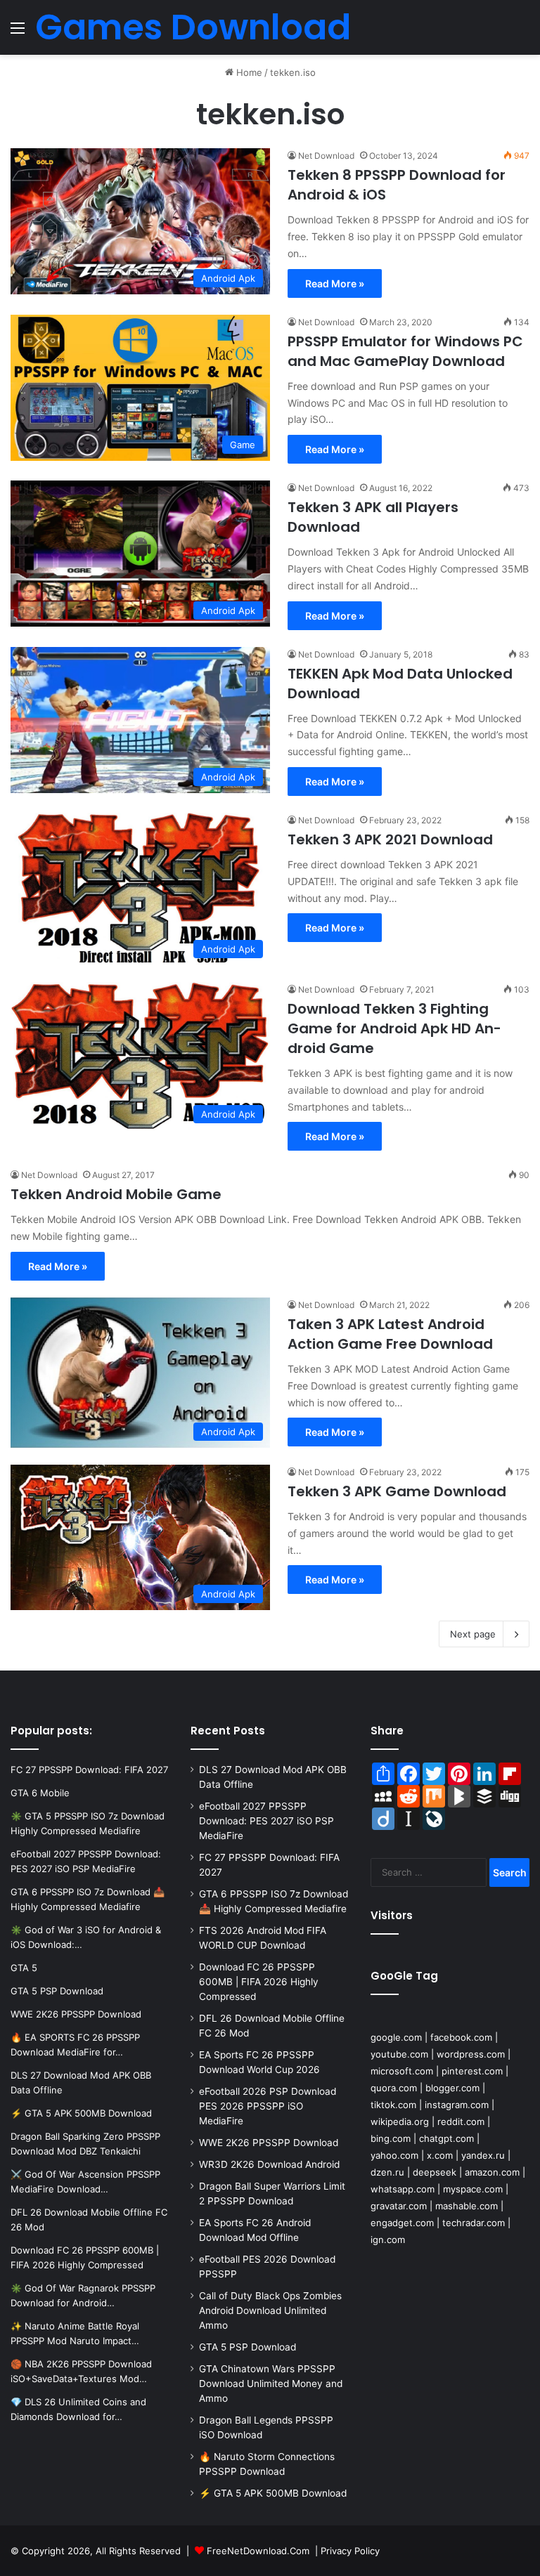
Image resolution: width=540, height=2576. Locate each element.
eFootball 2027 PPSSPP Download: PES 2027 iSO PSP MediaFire (266, 1821)
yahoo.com (394, 2155)
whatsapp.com (403, 2189)
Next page (473, 1634)
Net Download (326, 156)
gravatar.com (399, 2206)
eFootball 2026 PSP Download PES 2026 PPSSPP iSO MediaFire (268, 2106)
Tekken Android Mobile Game (116, 1194)
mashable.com (467, 2206)
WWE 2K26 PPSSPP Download (269, 2143)
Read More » (335, 283)
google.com (396, 2037)
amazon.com (492, 2172)
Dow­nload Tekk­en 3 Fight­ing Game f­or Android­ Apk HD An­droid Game (394, 1028)
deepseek (435, 2172)
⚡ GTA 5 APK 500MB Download (273, 2493)
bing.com (391, 2138)
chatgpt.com (446, 2138)
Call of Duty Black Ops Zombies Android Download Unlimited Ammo (270, 2310)
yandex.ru (483, 2155)
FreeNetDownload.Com (258, 2551)
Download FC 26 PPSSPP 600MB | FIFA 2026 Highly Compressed (259, 1982)
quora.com (394, 2088)
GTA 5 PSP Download (247, 2347)
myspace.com (473, 2189)
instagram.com (457, 2105)
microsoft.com (402, 2071)
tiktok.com (393, 2105)
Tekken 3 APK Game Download (397, 1491)
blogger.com (452, 2088)
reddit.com (461, 2121)
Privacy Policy (350, 2551)
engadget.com (402, 2223)
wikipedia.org (400, 2121)
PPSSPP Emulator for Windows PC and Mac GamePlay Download (405, 351)
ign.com (388, 2240)
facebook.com (461, 2037)
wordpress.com (471, 2054)
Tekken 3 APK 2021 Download (390, 839)
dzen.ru (387, 2172)
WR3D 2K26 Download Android (269, 2164)
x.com (440, 2155)
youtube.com (399, 2054)
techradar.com (474, 2223)
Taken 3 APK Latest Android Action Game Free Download (390, 1334)
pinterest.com (472, 2071)
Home (248, 72)
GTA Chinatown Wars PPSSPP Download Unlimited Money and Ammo (271, 2384)
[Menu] (18, 33)
